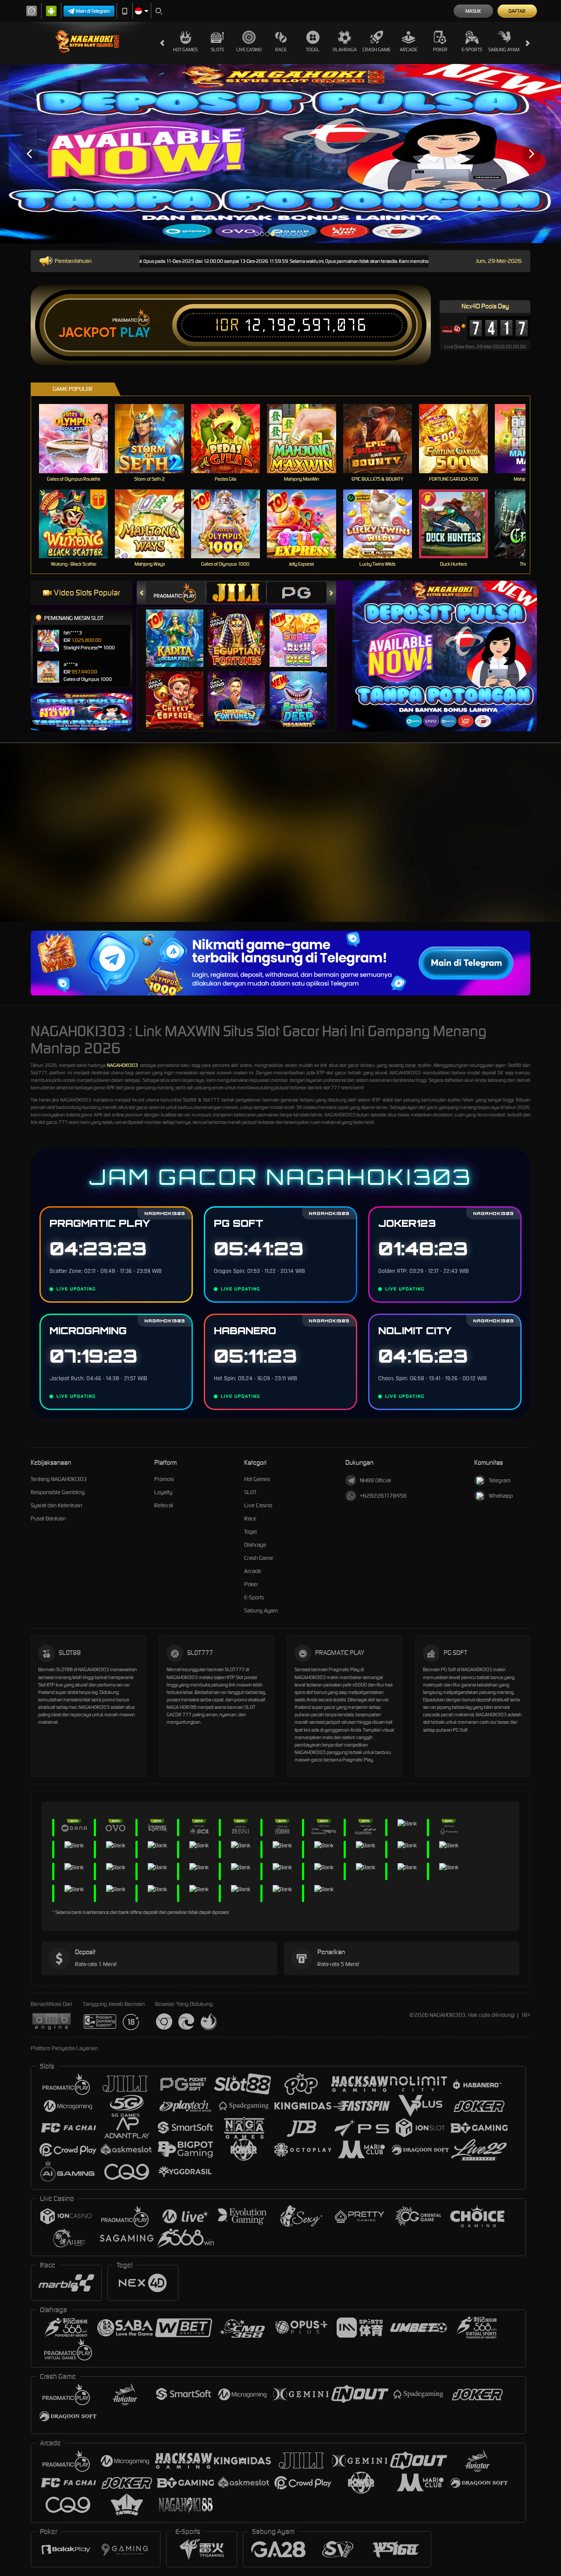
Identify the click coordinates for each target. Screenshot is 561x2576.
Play (135, 333)
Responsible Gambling (58, 1492)
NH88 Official (375, 1480)
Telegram (500, 1480)
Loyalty (163, 1492)
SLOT (250, 1492)
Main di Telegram (93, 11)
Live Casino (249, 50)
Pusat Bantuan (48, 1518)
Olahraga (345, 50)
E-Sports (472, 50)
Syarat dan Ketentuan (56, 1505)
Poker (440, 50)
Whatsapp (501, 1496)
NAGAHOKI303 (122, 1065)
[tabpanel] (280, 154)
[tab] (176, 593)
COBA (180, 629)
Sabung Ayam (504, 50)
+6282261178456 (383, 1496)
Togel (313, 50)
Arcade (408, 50)
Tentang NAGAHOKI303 (59, 1479)
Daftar (517, 11)
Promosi (164, 1479)
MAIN (79, 438)
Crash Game (376, 50)
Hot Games (185, 50)
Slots (217, 50)
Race (281, 50)
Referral (164, 1505)
